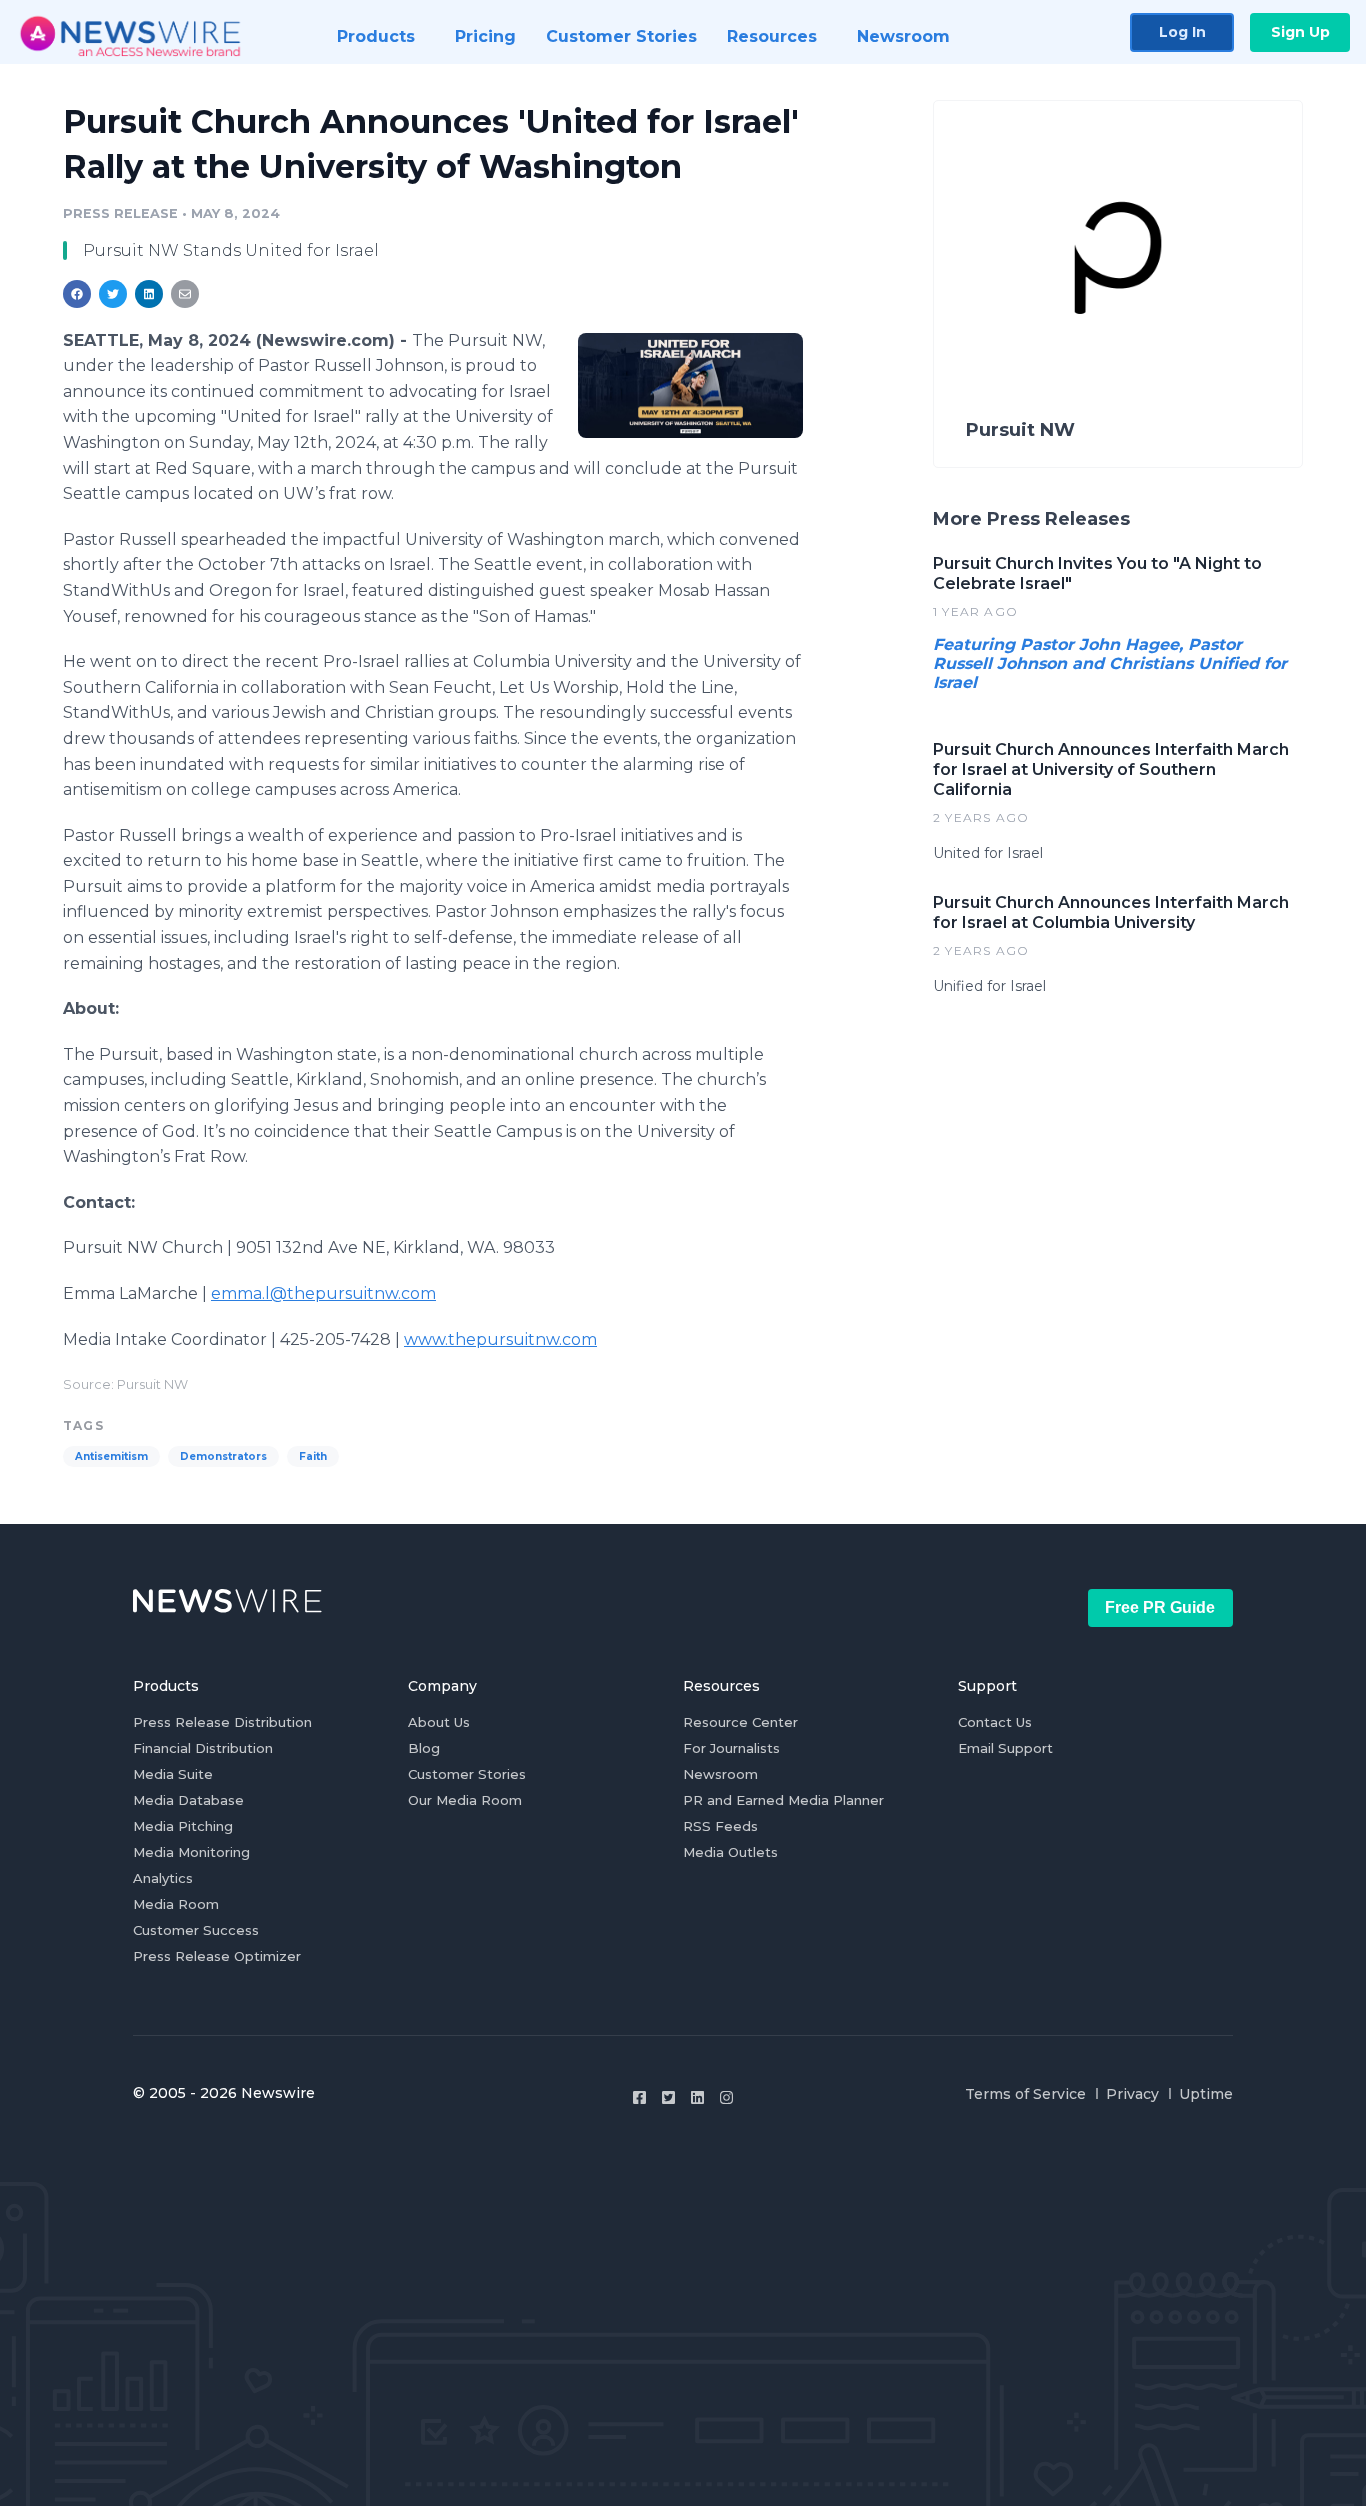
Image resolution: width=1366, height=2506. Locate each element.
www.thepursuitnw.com (500, 1339)
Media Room (176, 1904)
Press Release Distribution (222, 1722)
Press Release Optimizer (217, 1956)
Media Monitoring (191, 1852)
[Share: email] (185, 294)
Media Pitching (183, 1826)
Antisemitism (111, 1456)
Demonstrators (223, 1456)
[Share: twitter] (113, 294)
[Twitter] (668, 2097)
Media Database (188, 1800)
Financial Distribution (203, 1748)
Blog (424, 1748)
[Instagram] (726, 2097)
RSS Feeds (720, 1826)
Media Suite (173, 1774)
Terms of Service (1025, 2094)
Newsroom (720, 1774)
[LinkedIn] (697, 2097)
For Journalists (731, 1748)
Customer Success (196, 1930)
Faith (313, 1456)
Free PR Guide (1160, 1607)
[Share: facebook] (77, 294)
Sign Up (1300, 32)
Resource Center (740, 1722)
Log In (1182, 32)
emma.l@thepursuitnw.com (323, 1293)
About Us (439, 1722)
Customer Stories (467, 1774)
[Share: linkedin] (149, 294)
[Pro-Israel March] (690, 385)
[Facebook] (639, 2097)
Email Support (1005, 1748)
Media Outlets (730, 1852)
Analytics (163, 1878)
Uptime (1206, 2094)
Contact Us (995, 1722)
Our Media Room (465, 1800)
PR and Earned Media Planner (783, 1800)
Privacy (1132, 2094)
